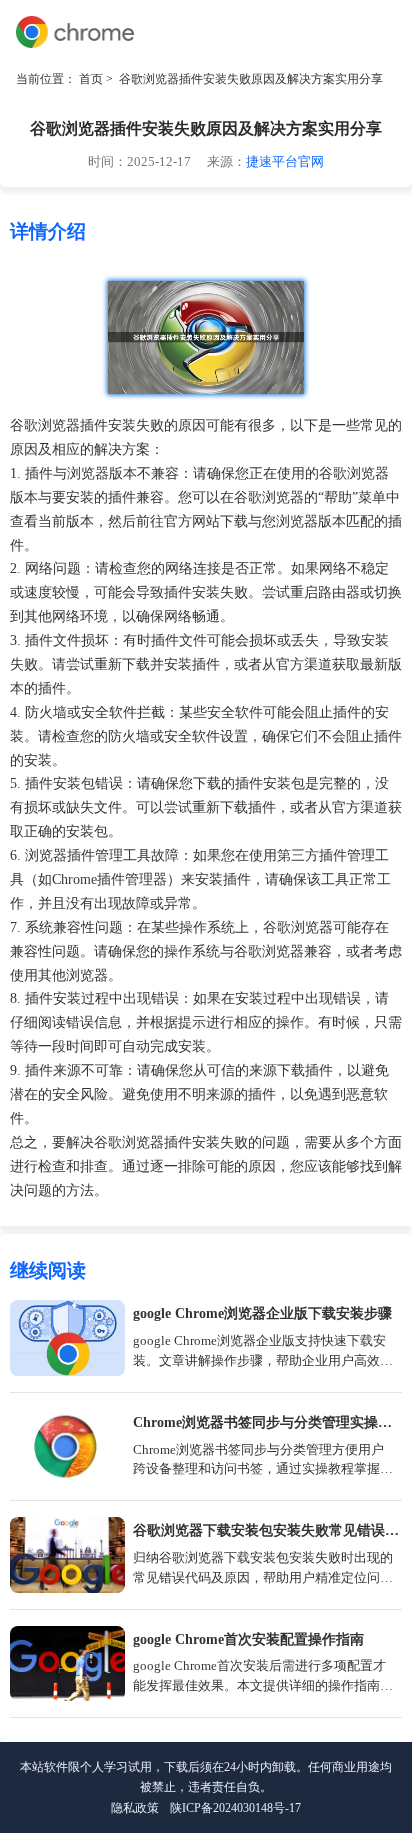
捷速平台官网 (285, 162)
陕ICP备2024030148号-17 (235, 1808)
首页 (91, 79)
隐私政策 (135, 1808)
